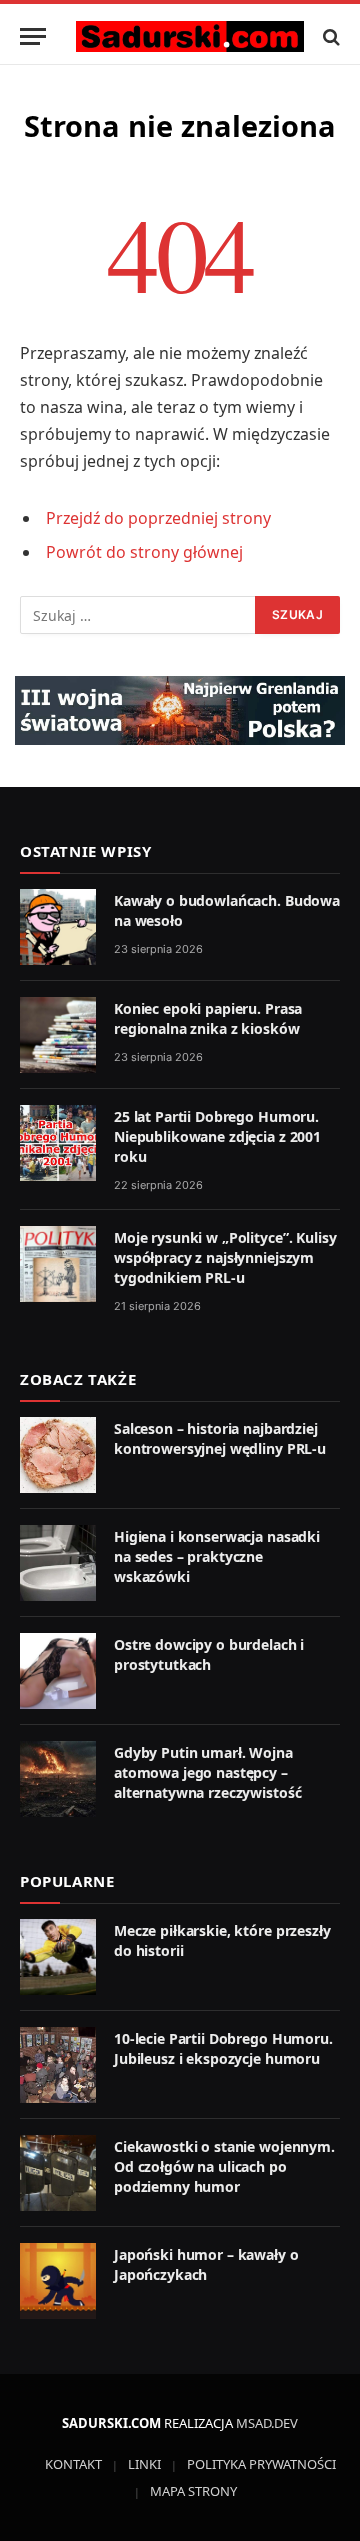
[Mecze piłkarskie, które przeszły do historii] (58, 1957)
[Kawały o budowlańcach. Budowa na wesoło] (58, 927)
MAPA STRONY (193, 2491)
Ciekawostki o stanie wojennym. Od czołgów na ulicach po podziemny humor (224, 2166)
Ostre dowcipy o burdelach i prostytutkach (209, 1654)
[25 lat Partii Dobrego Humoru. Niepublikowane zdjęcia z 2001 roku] (58, 1143)
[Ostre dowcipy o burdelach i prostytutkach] (58, 1671)
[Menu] (33, 36)
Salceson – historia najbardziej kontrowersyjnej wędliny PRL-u (220, 1438)
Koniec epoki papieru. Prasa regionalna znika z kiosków (208, 1018)
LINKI (144, 2464)
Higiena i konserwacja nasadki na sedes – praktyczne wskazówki (217, 1556)
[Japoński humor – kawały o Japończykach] (58, 2281)
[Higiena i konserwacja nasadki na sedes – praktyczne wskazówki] (58, 1563)
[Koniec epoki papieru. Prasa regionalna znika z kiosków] (58, 1035)
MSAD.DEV (267, 2423)
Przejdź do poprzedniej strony (158, 518)
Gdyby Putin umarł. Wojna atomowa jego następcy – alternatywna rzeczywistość (207, 1772)
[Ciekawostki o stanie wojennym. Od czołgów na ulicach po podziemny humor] (58, 2173)
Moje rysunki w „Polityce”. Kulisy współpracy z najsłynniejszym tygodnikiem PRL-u (225, 1257)
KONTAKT (73, 2464)
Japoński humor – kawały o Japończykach (206, 2264)
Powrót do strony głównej (144, 552)
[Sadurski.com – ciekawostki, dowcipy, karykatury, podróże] (190, 36)
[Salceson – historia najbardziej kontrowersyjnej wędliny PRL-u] (58, 1455)
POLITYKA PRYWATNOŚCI (261, 2464)
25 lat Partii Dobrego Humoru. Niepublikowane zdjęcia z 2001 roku (217, 1136)
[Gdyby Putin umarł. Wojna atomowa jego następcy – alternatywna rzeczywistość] (58, 1779)
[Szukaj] (329, 36)
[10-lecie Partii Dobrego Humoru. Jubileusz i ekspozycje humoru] (58, 2065)
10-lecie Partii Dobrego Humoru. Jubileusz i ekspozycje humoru (223, 2048)
